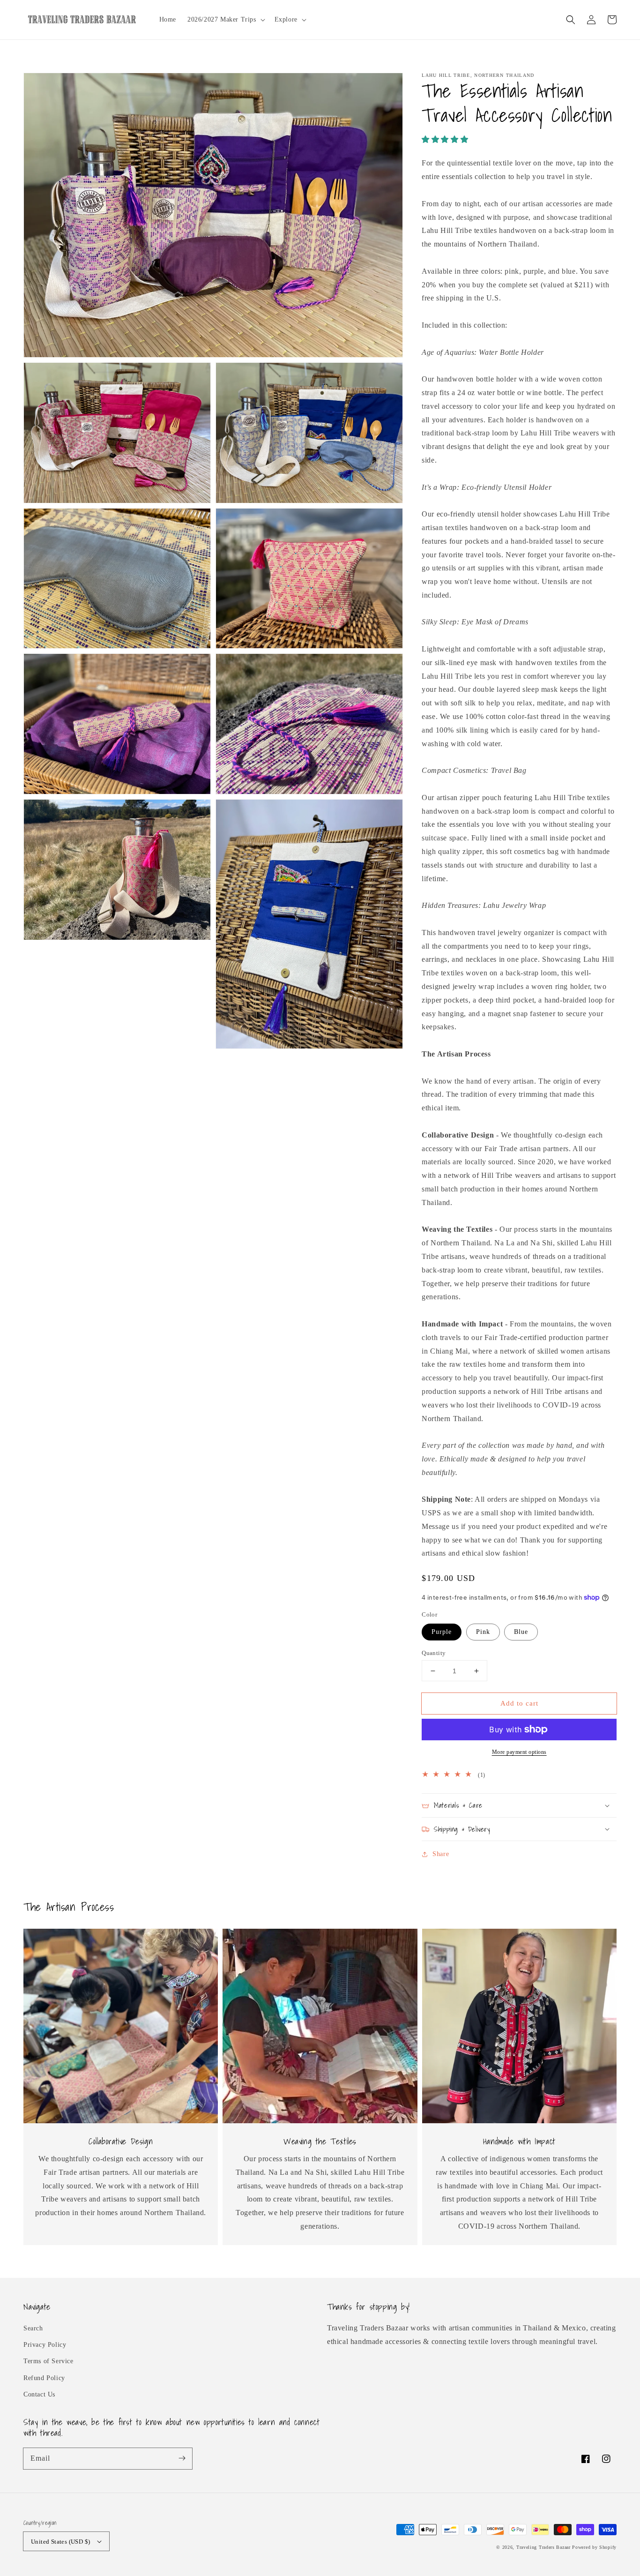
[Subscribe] (182, 2458)
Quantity (434, 1653)
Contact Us (39, 2394)
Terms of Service (48, 2361)
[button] (571, 20)
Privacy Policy (45, 2345)
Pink (483, 1632)
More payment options (519, 1752)
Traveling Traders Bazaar (543, 2547)
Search (33, 2328)
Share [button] (441, 1854)
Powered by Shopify (594, 2547)
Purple (442, 1632)
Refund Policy (44, 2378)
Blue (521, 1632)
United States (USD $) (60, 2542)
